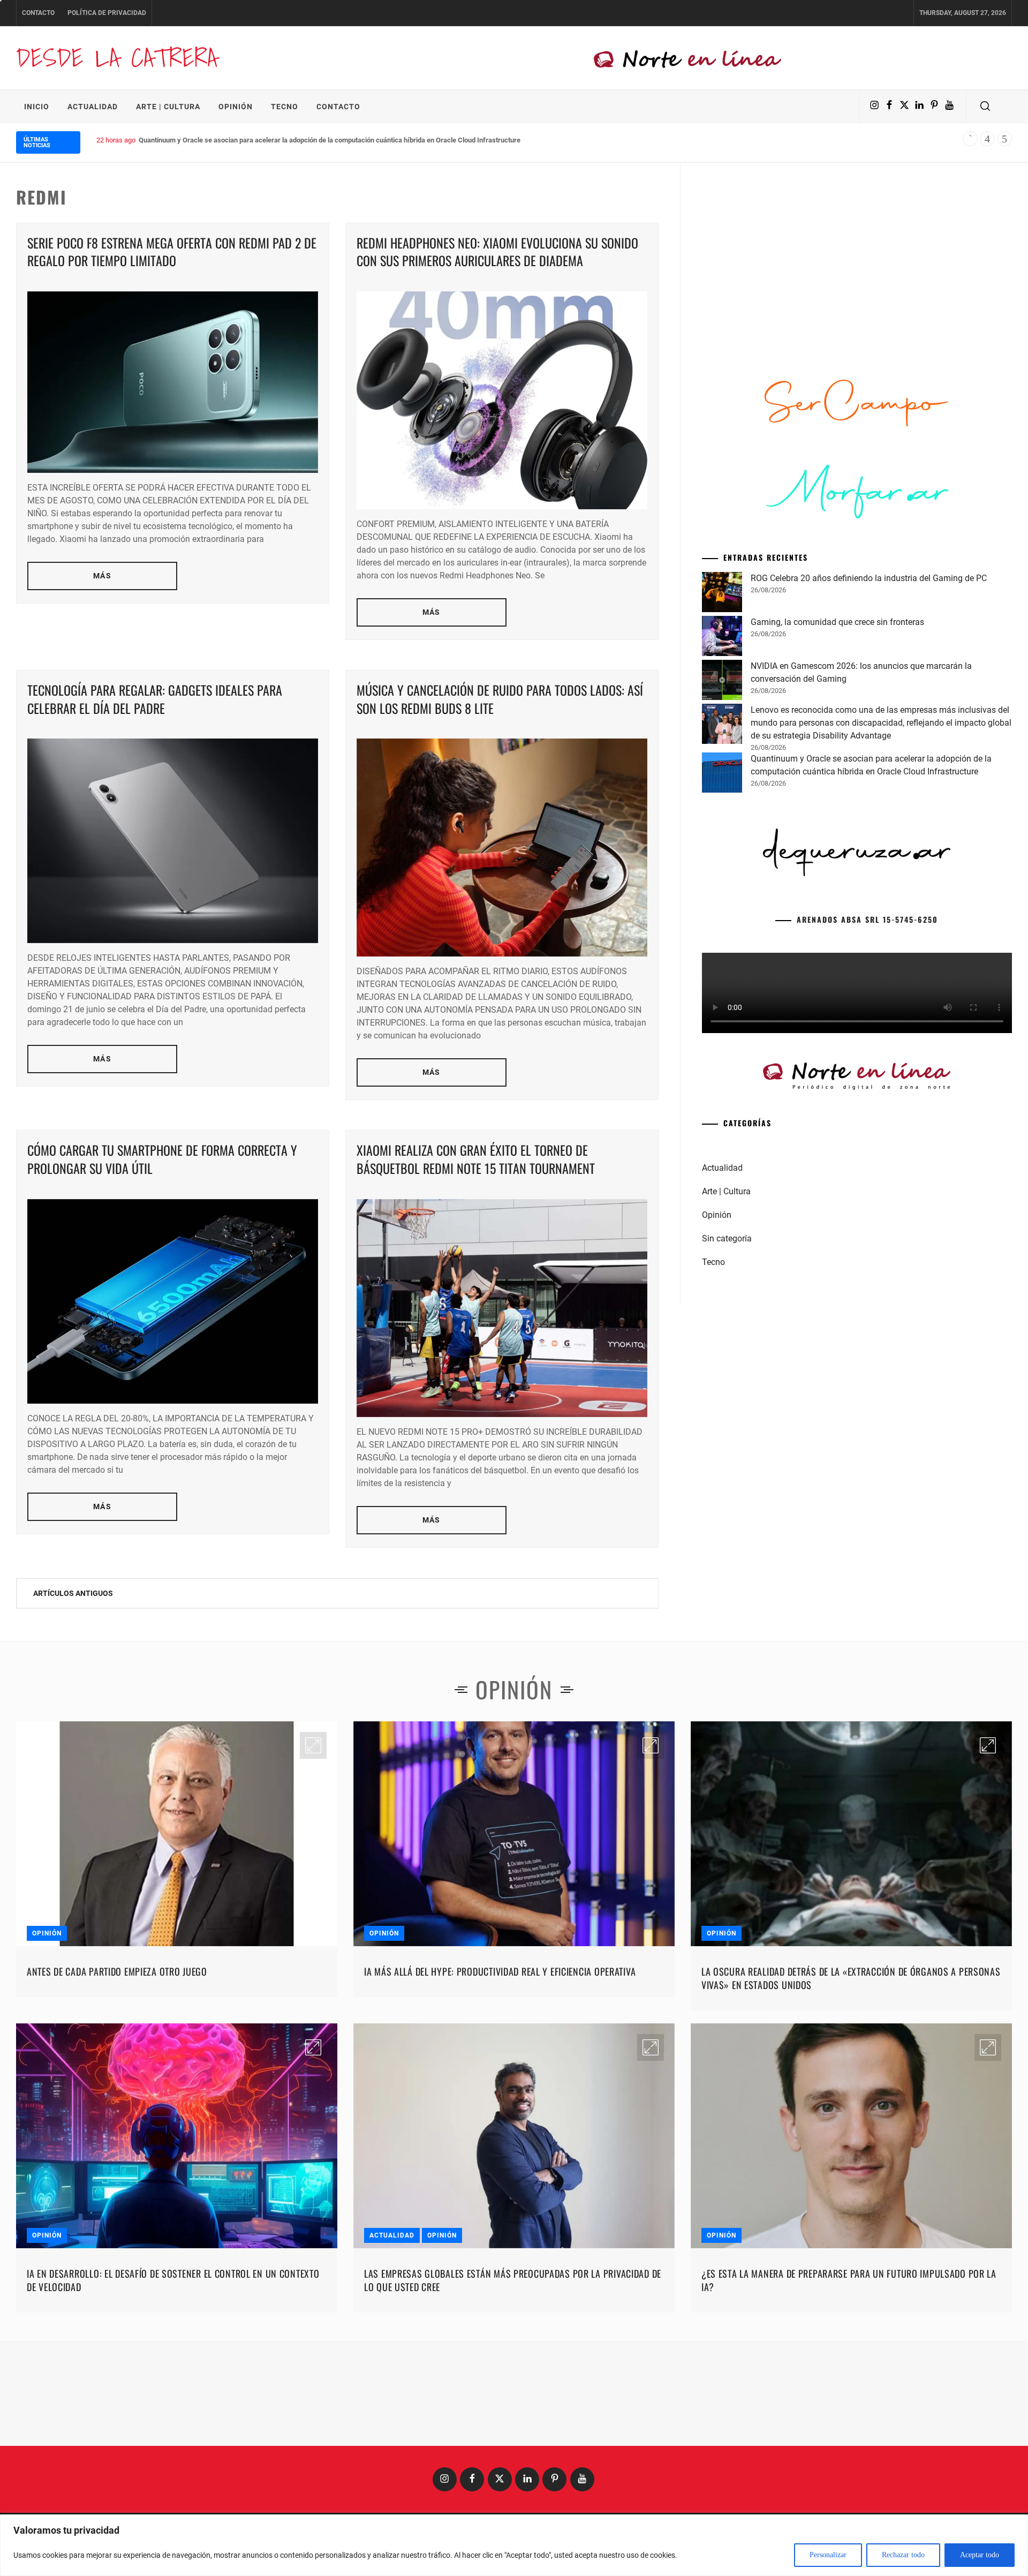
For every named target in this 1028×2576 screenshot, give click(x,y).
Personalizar (828, 2555)
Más (102, 576)
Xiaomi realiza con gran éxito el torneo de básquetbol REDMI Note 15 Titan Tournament (476, 1159)
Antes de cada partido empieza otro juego (117, 1971)
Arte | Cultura (168, 107)
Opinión (236, 107)
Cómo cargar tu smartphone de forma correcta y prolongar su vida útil (162, 1159)
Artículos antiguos (73, 1593)
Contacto (38, 13)
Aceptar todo (980, 2555)
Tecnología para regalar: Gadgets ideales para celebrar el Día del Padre (155, 699)
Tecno (285, 107)
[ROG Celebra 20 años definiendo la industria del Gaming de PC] (722, 594)
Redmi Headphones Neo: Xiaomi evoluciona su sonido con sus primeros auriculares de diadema (497, 252)
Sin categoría (727, 1238)
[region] (514, 2545)
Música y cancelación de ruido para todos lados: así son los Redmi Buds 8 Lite (500, 699)
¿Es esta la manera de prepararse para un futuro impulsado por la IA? (849, 2280)
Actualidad (93, 107)
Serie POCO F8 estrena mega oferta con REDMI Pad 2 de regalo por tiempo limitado (172, 252)
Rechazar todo (903, 2555)
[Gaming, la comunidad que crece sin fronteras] (722, 638)
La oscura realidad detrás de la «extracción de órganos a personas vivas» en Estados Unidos (851, 1978)
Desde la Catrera (117, 58)
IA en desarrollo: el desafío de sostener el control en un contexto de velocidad (173, 2280)
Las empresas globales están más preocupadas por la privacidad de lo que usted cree (513, 2280)
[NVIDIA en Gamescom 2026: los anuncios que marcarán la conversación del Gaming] (722, 682)
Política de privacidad (107, 13)
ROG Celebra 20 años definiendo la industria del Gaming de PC (869, 578)
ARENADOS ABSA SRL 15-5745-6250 (867, 919)
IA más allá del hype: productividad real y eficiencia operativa (500, 1971)
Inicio (37, 107)
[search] (985, 107)
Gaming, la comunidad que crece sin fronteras (837, 622)
